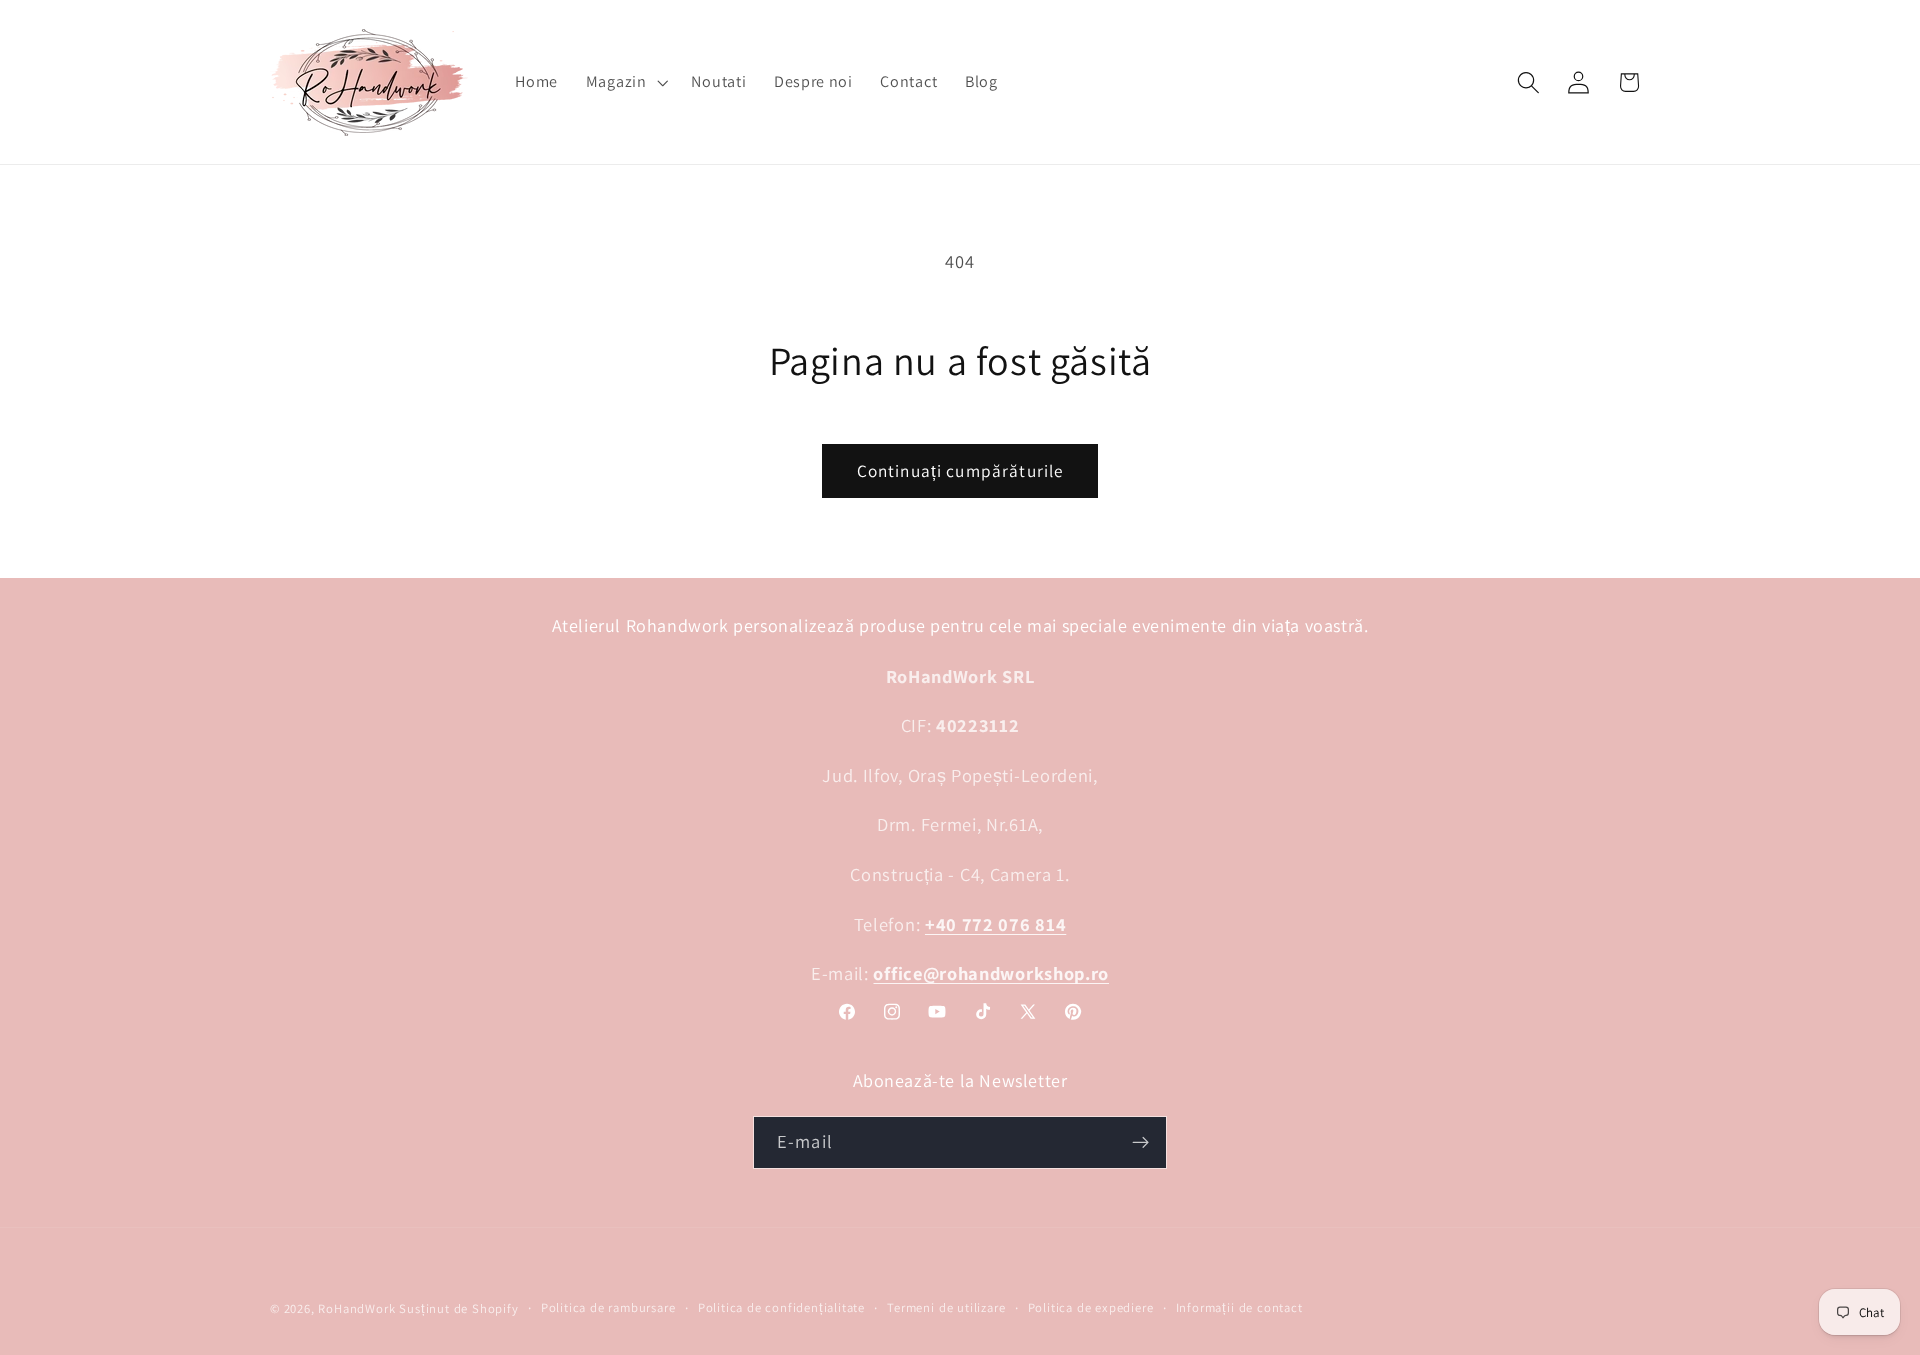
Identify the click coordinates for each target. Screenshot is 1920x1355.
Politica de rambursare (608, 1307)
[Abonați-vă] (1140, 1143)
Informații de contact (1239, 1307)
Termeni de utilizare (946, 1307)
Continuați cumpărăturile (960, 470)
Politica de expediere (1091, 1307)
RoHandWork (356, 1308)
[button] (625, 82)
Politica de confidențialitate (781, 1307)
